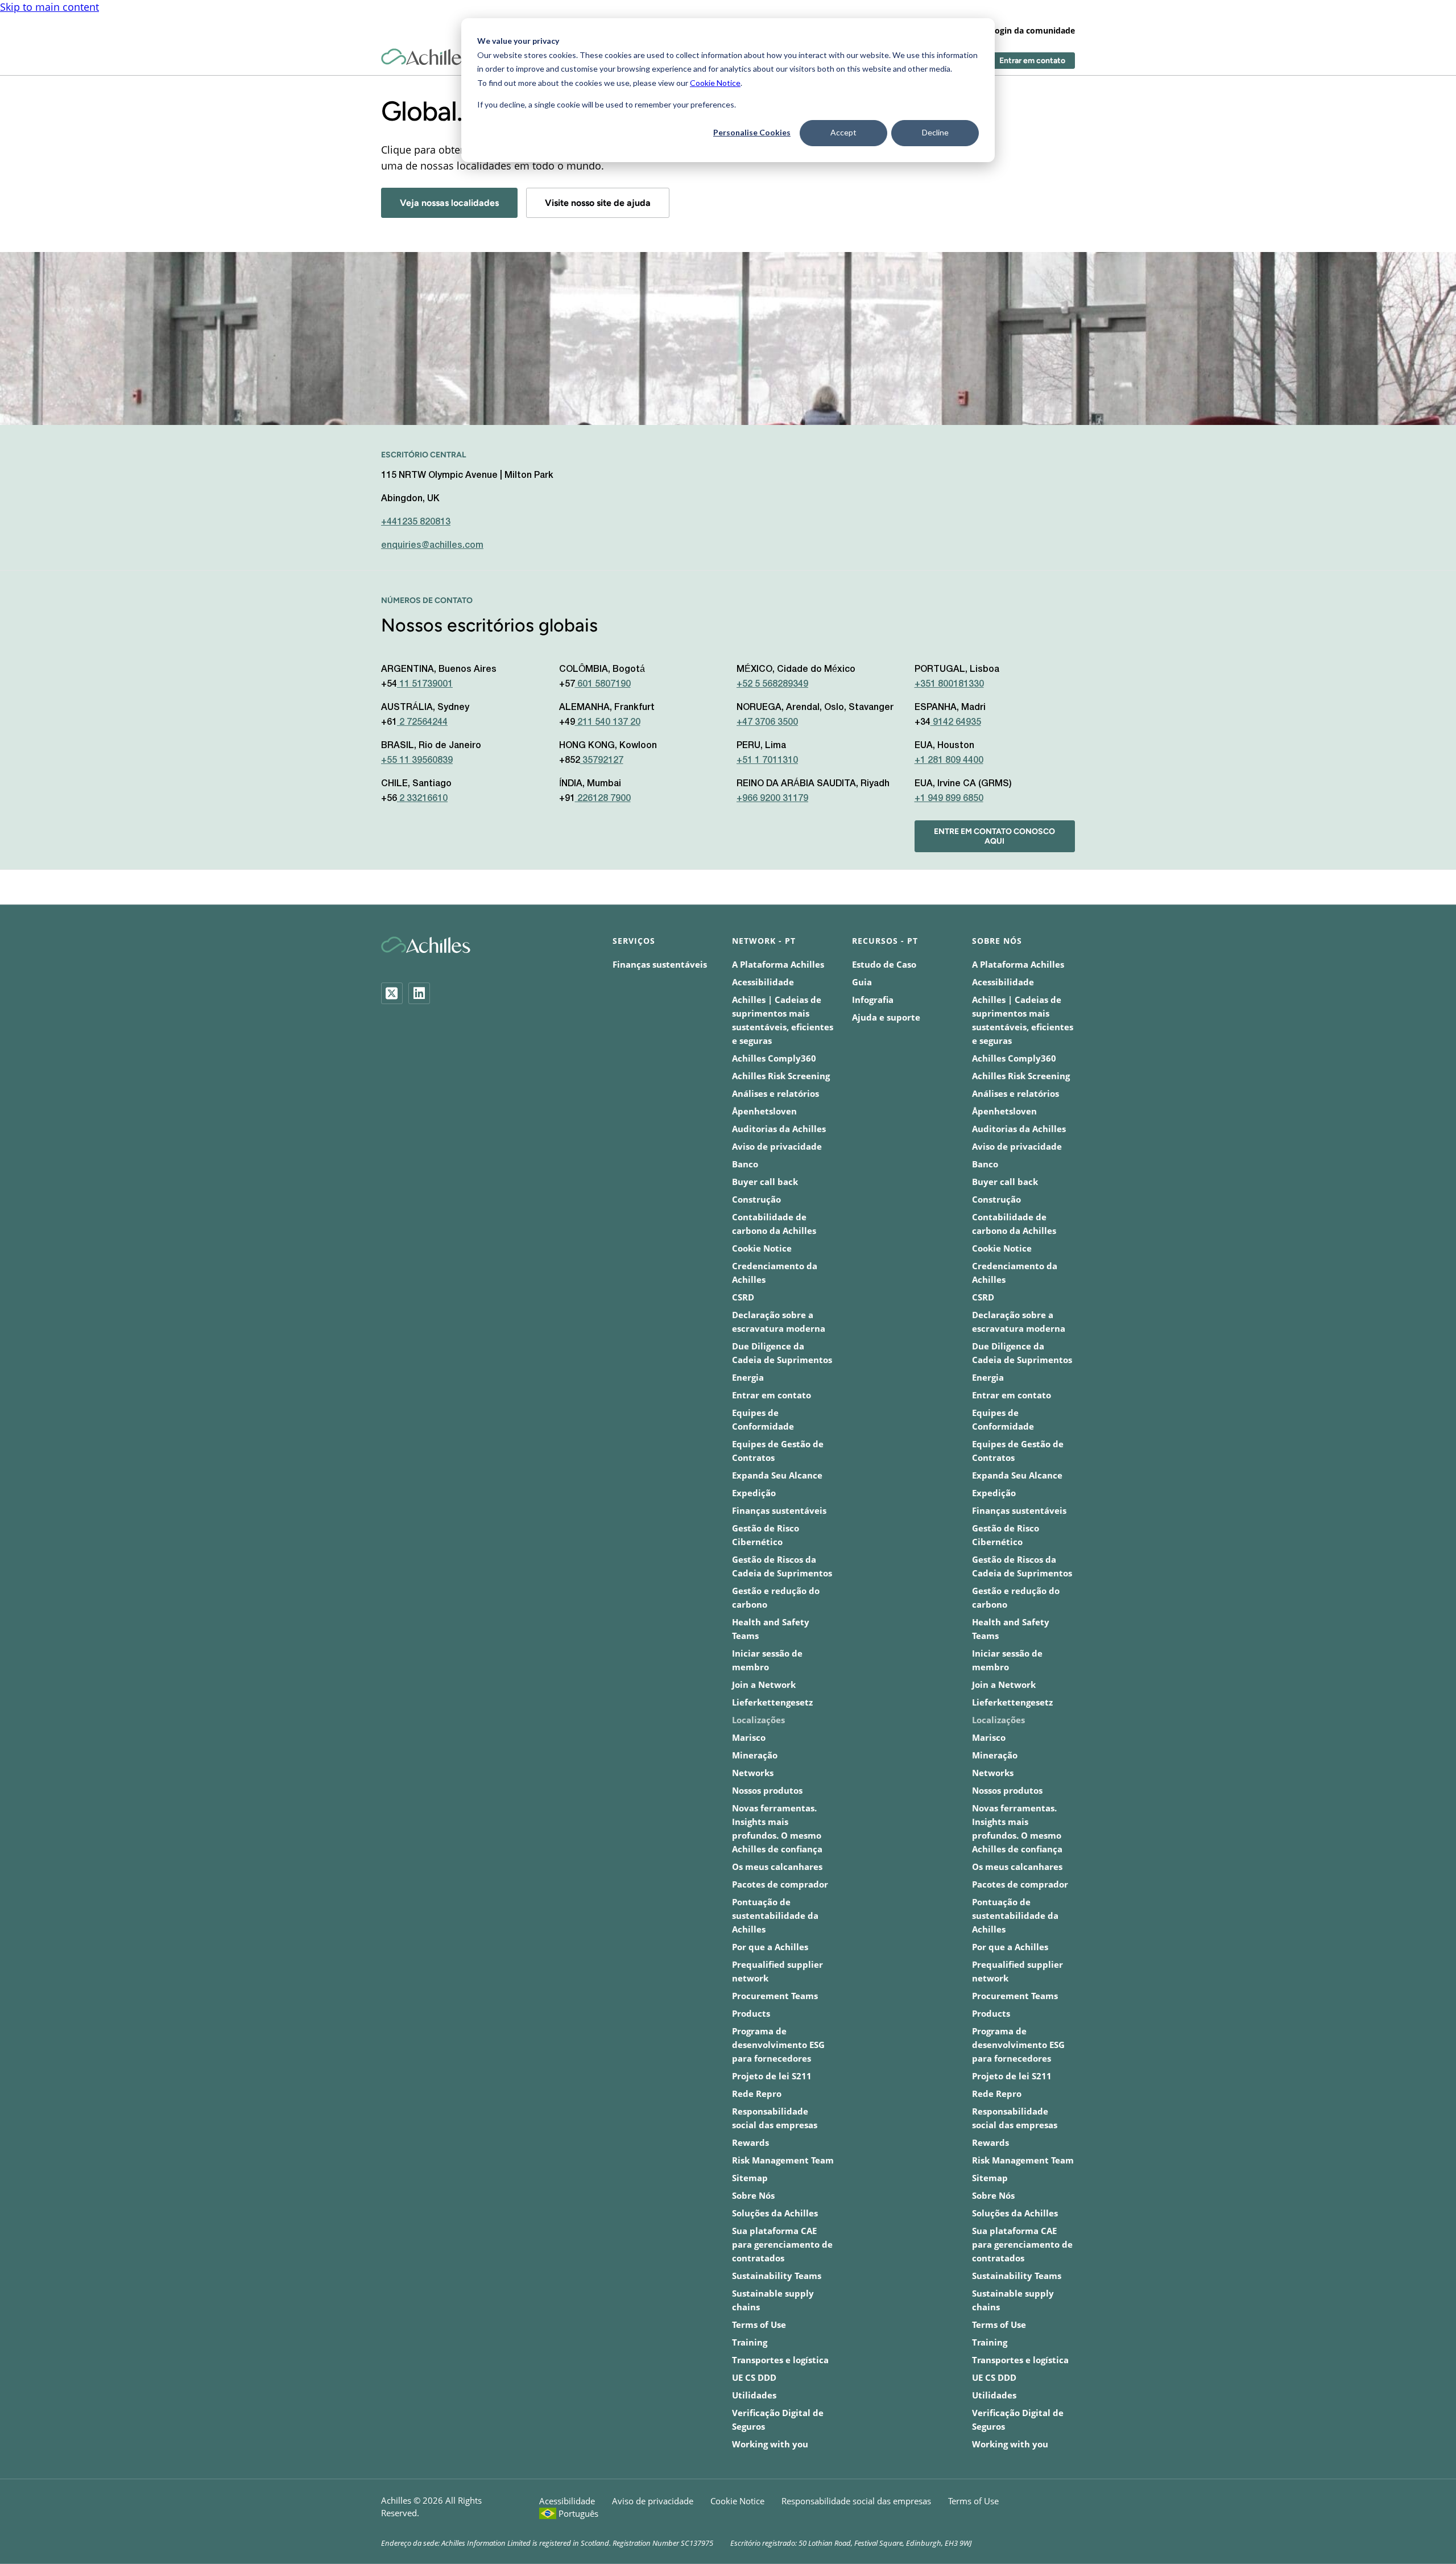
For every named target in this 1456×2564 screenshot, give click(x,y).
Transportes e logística (780, 2360)
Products (751, 2013)
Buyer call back (765, 1182)
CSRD (743, 1297)
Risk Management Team (783, 2160)
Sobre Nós (753, 2195)
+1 (949, 761)
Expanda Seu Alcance (777, 1475)
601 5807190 (603, 684)
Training (750, 2342)
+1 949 (949, 799)
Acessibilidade (763, 982)
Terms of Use (759, 2324)
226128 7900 (603, 799)
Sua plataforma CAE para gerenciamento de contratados (782, 2244)
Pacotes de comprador (780, 1884)
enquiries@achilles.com (432, 546)
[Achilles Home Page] (426, 57)
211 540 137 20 (608, 722)
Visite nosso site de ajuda (598, 203)
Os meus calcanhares (777, 1867)
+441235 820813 (416, 522)
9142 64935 (956, 722)
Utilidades (754, 2395)
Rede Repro (757, 2094)
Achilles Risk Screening (781, 1076)
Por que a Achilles (770, 1947)
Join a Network (764, 1684)
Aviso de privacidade (777, 1146)
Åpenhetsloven (764, 1111)
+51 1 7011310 (767, 761)
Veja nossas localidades (449, 203)
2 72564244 (422, 722)
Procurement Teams (775, 1996)
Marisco (749, 1737)
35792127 (602, 761)
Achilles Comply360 (774, 1058)
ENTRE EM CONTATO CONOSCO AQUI (994, 836)
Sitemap (750, 2178)
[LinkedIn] (419, 993)
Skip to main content (49, 7)
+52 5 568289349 (772, 684)
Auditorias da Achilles (779, 1129)
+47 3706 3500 (767, 722)
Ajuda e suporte (886, 1017)
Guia (862, 982)
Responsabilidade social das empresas (856, 2501)
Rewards (750, 2142)
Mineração (755, 1755)
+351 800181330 (949, 684)
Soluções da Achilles (775, 2213)
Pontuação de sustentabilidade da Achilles (775, 1915)
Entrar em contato (1032, 61)
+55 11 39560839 (417, 761)
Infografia (873, 1000)
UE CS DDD (754, 2377)
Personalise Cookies (752, 132)
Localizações (758, 1720)
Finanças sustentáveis (660, 964)
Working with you (770, 2444)
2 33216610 (422, 799)
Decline (935, 132)
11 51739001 (425, 684)
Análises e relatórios (775, 1093)
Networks (753, 1773)
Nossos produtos (767, 1790)
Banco (745, 1164)
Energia (748, 1377)
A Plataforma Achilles (778, 964)
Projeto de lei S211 (772, 2076)
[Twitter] (392, 993)
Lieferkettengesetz (772, 1702)
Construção (756, 1199)
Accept (843, 132)
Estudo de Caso (884, 964)
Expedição (754, 1493)
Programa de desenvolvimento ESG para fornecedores (778, 2045)
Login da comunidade (1033, 30)
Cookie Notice (715, 83)
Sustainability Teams (777, 2276)
